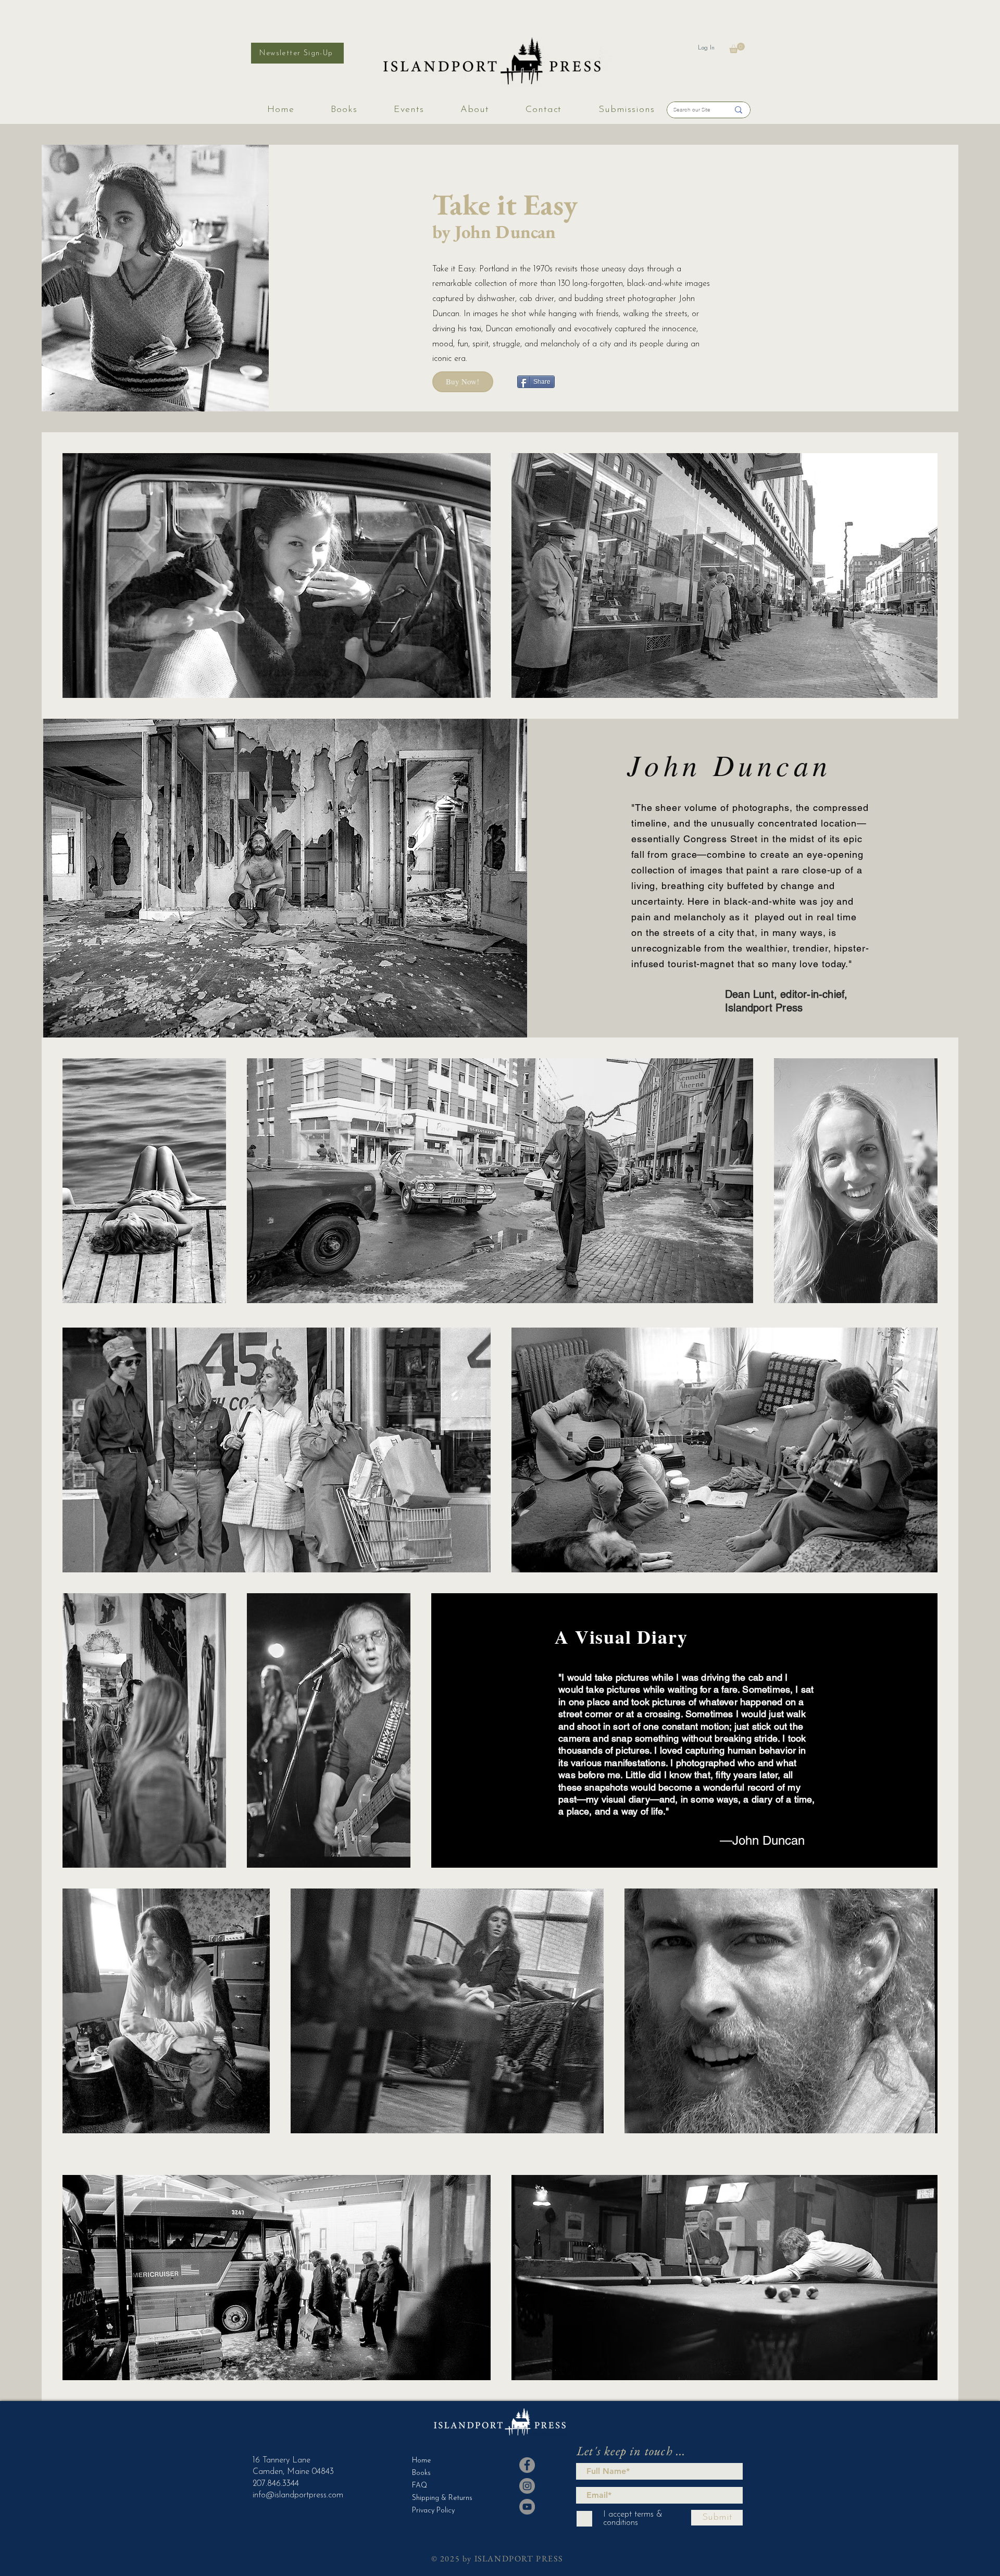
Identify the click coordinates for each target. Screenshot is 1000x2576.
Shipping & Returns (438, 2498)
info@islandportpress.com (298, 2495)
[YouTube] (527, 2507)
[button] (737, 48)
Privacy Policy (433, 2511)
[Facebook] (527, 2465)
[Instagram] (527, 2486)
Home (421, 2461)
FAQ (420, 2486)
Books (421, 2473)
